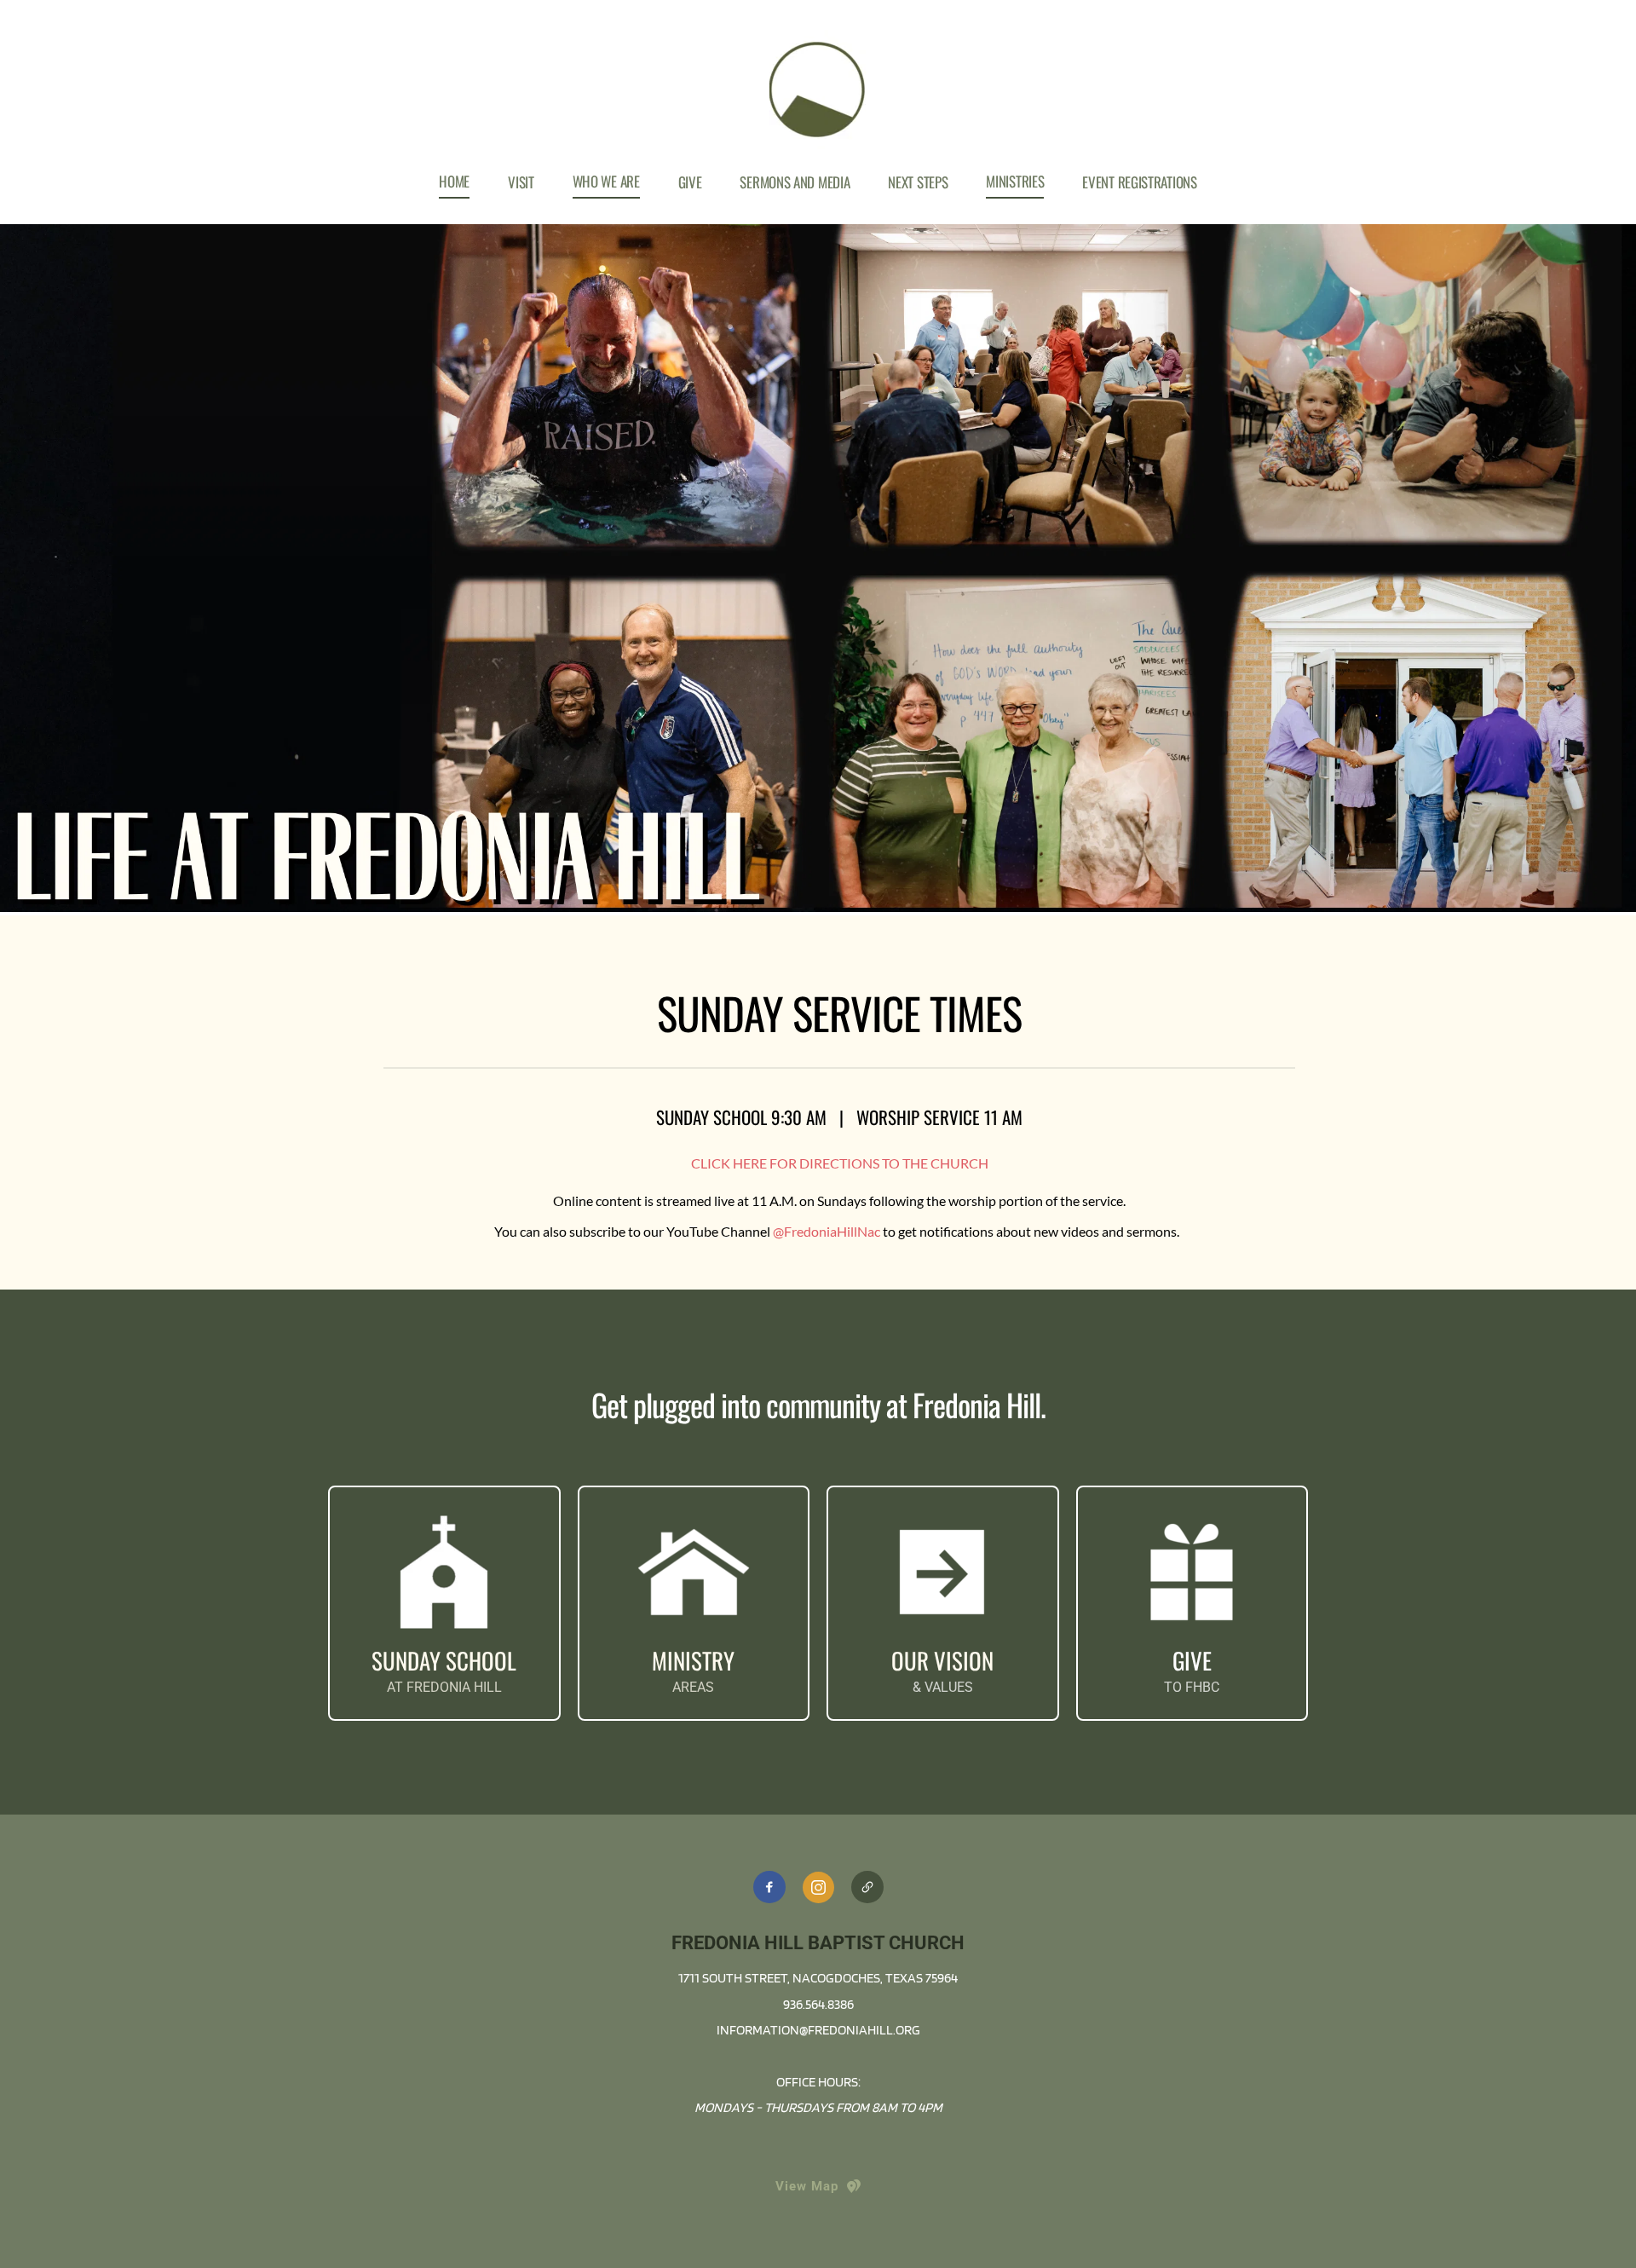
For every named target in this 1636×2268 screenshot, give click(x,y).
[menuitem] (454, 182)
